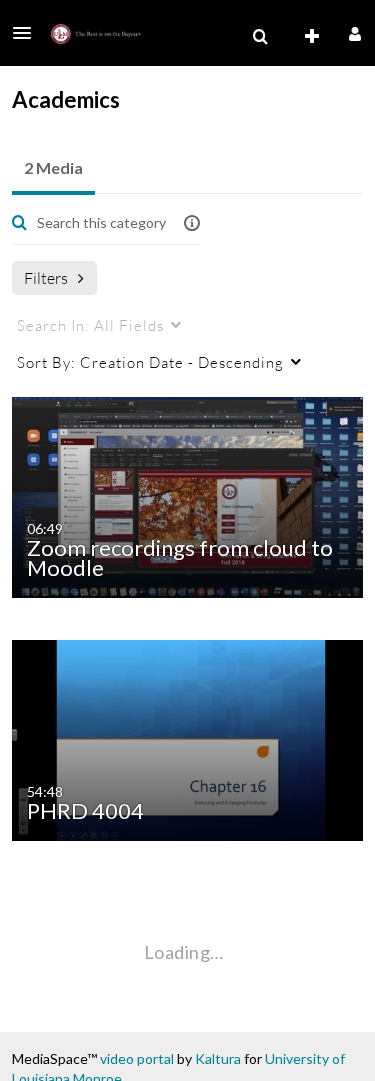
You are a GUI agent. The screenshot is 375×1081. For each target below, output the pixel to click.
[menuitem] (260, 37)
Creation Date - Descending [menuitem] (150, 362)
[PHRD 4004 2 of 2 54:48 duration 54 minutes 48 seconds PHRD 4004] (191, 738)
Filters (46, 277)
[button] (28, 33)
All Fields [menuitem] (90, 325)
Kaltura (218, 1058)
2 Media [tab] (53, 167)
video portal (137, 1058)
